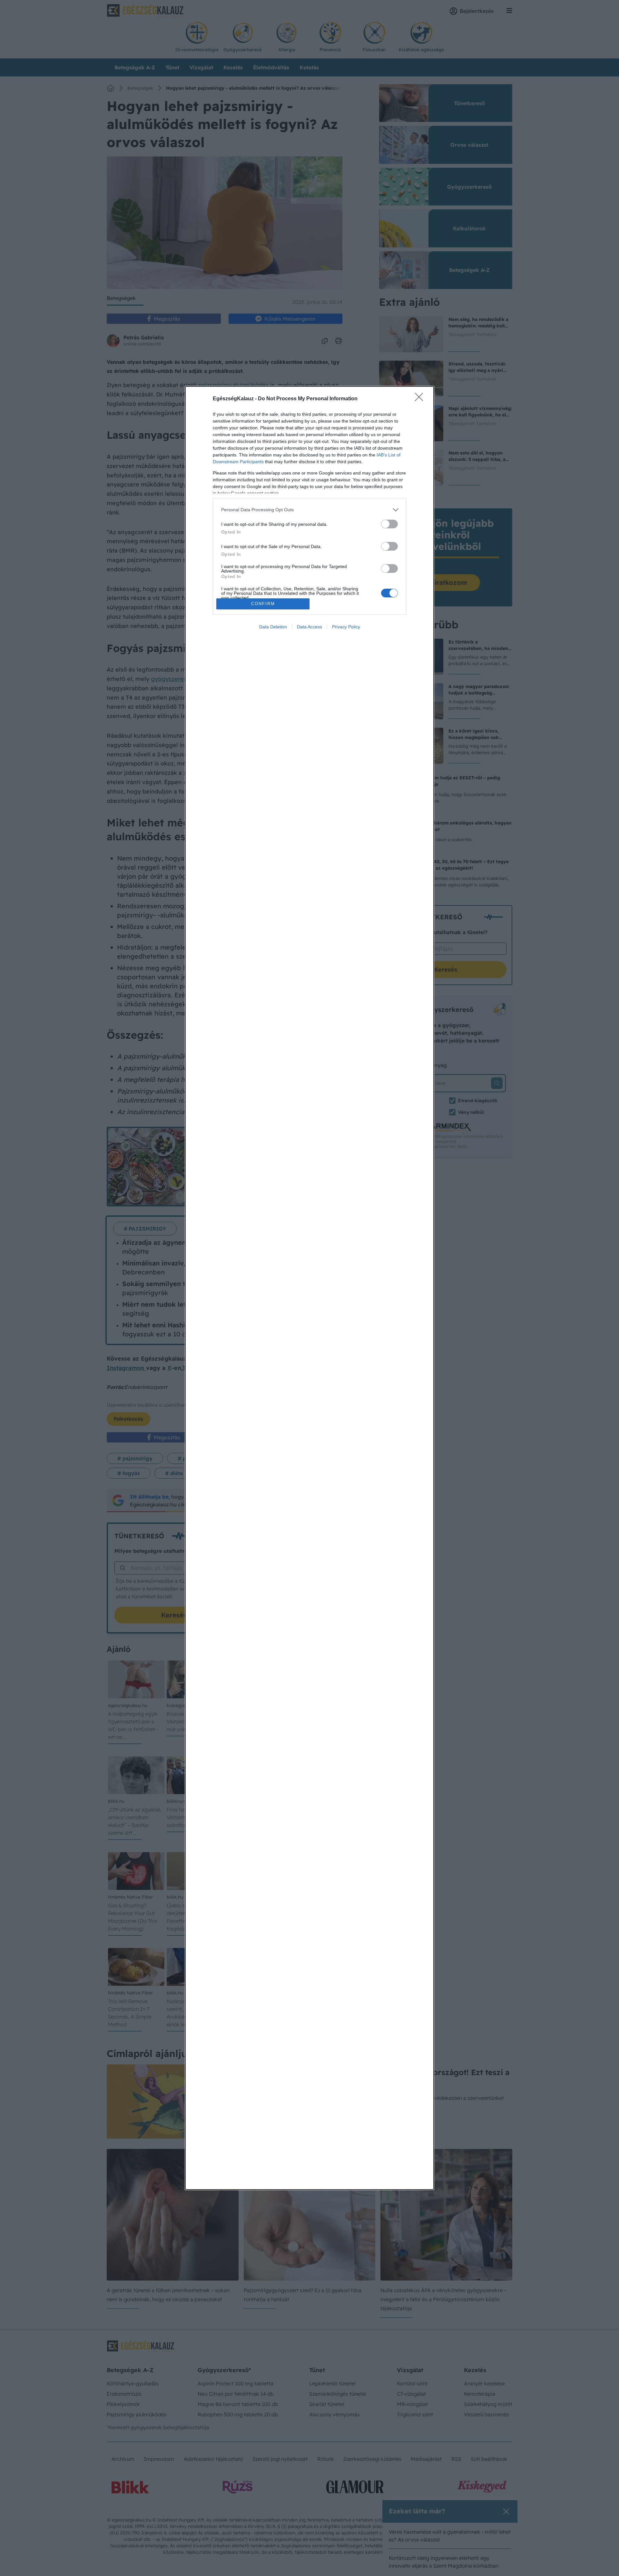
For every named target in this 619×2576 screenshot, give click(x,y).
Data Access (309, 627)
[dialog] (309, 1288)
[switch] (389, 524)
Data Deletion (273, 627)
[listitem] (309, 510)
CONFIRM (263, 604)
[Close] (421, 399)
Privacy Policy (346, 627)
